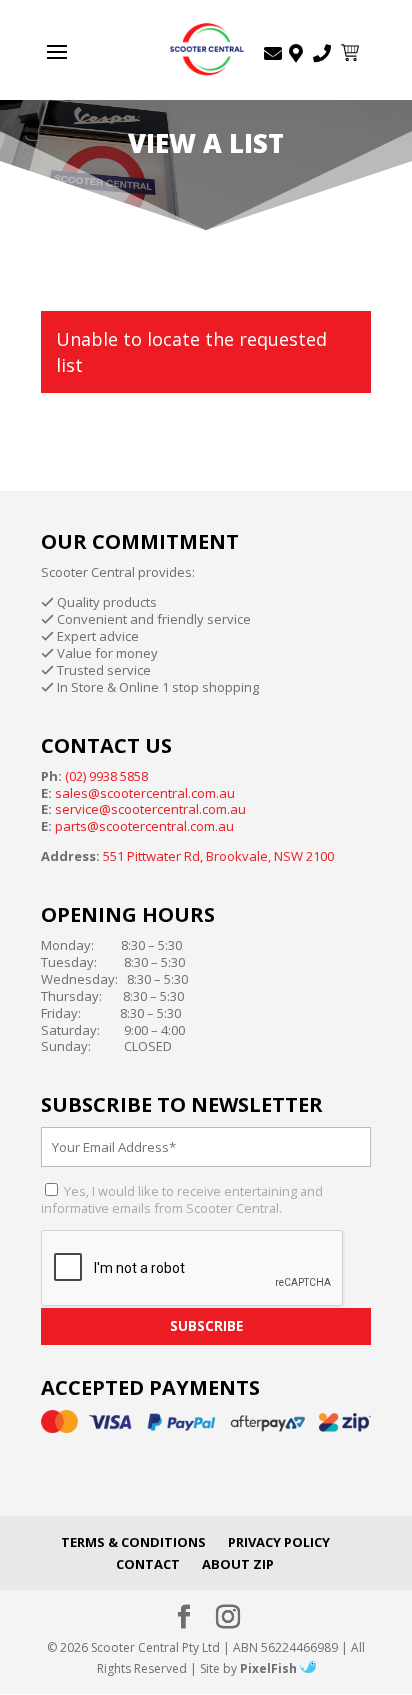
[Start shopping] (352, 53)
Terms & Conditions (133, 1542)
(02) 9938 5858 (106, 776)
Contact (148, 1564)
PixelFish (270, 1668)
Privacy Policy (279, 1542)
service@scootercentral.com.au (150, 809)
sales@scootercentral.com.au (145, 793)
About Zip (238, 1564)
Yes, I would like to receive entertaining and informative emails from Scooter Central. (182, 1199)
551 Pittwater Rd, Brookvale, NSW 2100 (218, 856)
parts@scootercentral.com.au (144, 826)
